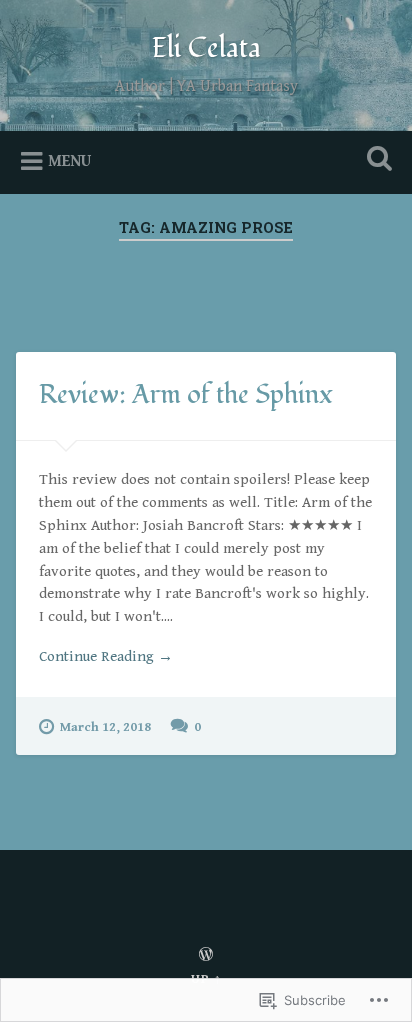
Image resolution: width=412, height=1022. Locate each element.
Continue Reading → (106, 656)
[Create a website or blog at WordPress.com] (206, 956)
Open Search (375, 160)
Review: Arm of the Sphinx (186, 395)
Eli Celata (206, 48)
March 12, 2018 (105, 727)
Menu (69, 161)
